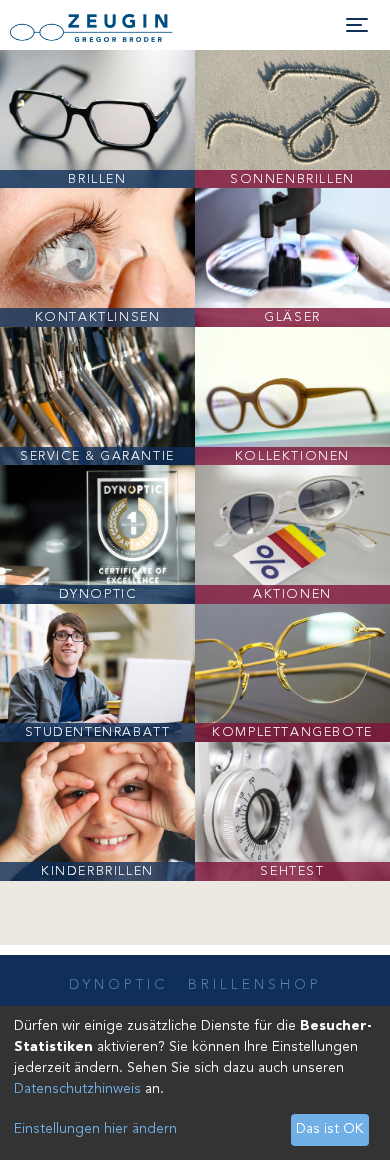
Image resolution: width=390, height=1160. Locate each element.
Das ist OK (329, 1129)
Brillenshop (255, 985)
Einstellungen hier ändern (95, 1129)
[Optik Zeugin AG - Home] (110, 28)
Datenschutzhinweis (77, 1089)
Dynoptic (118, 985)
